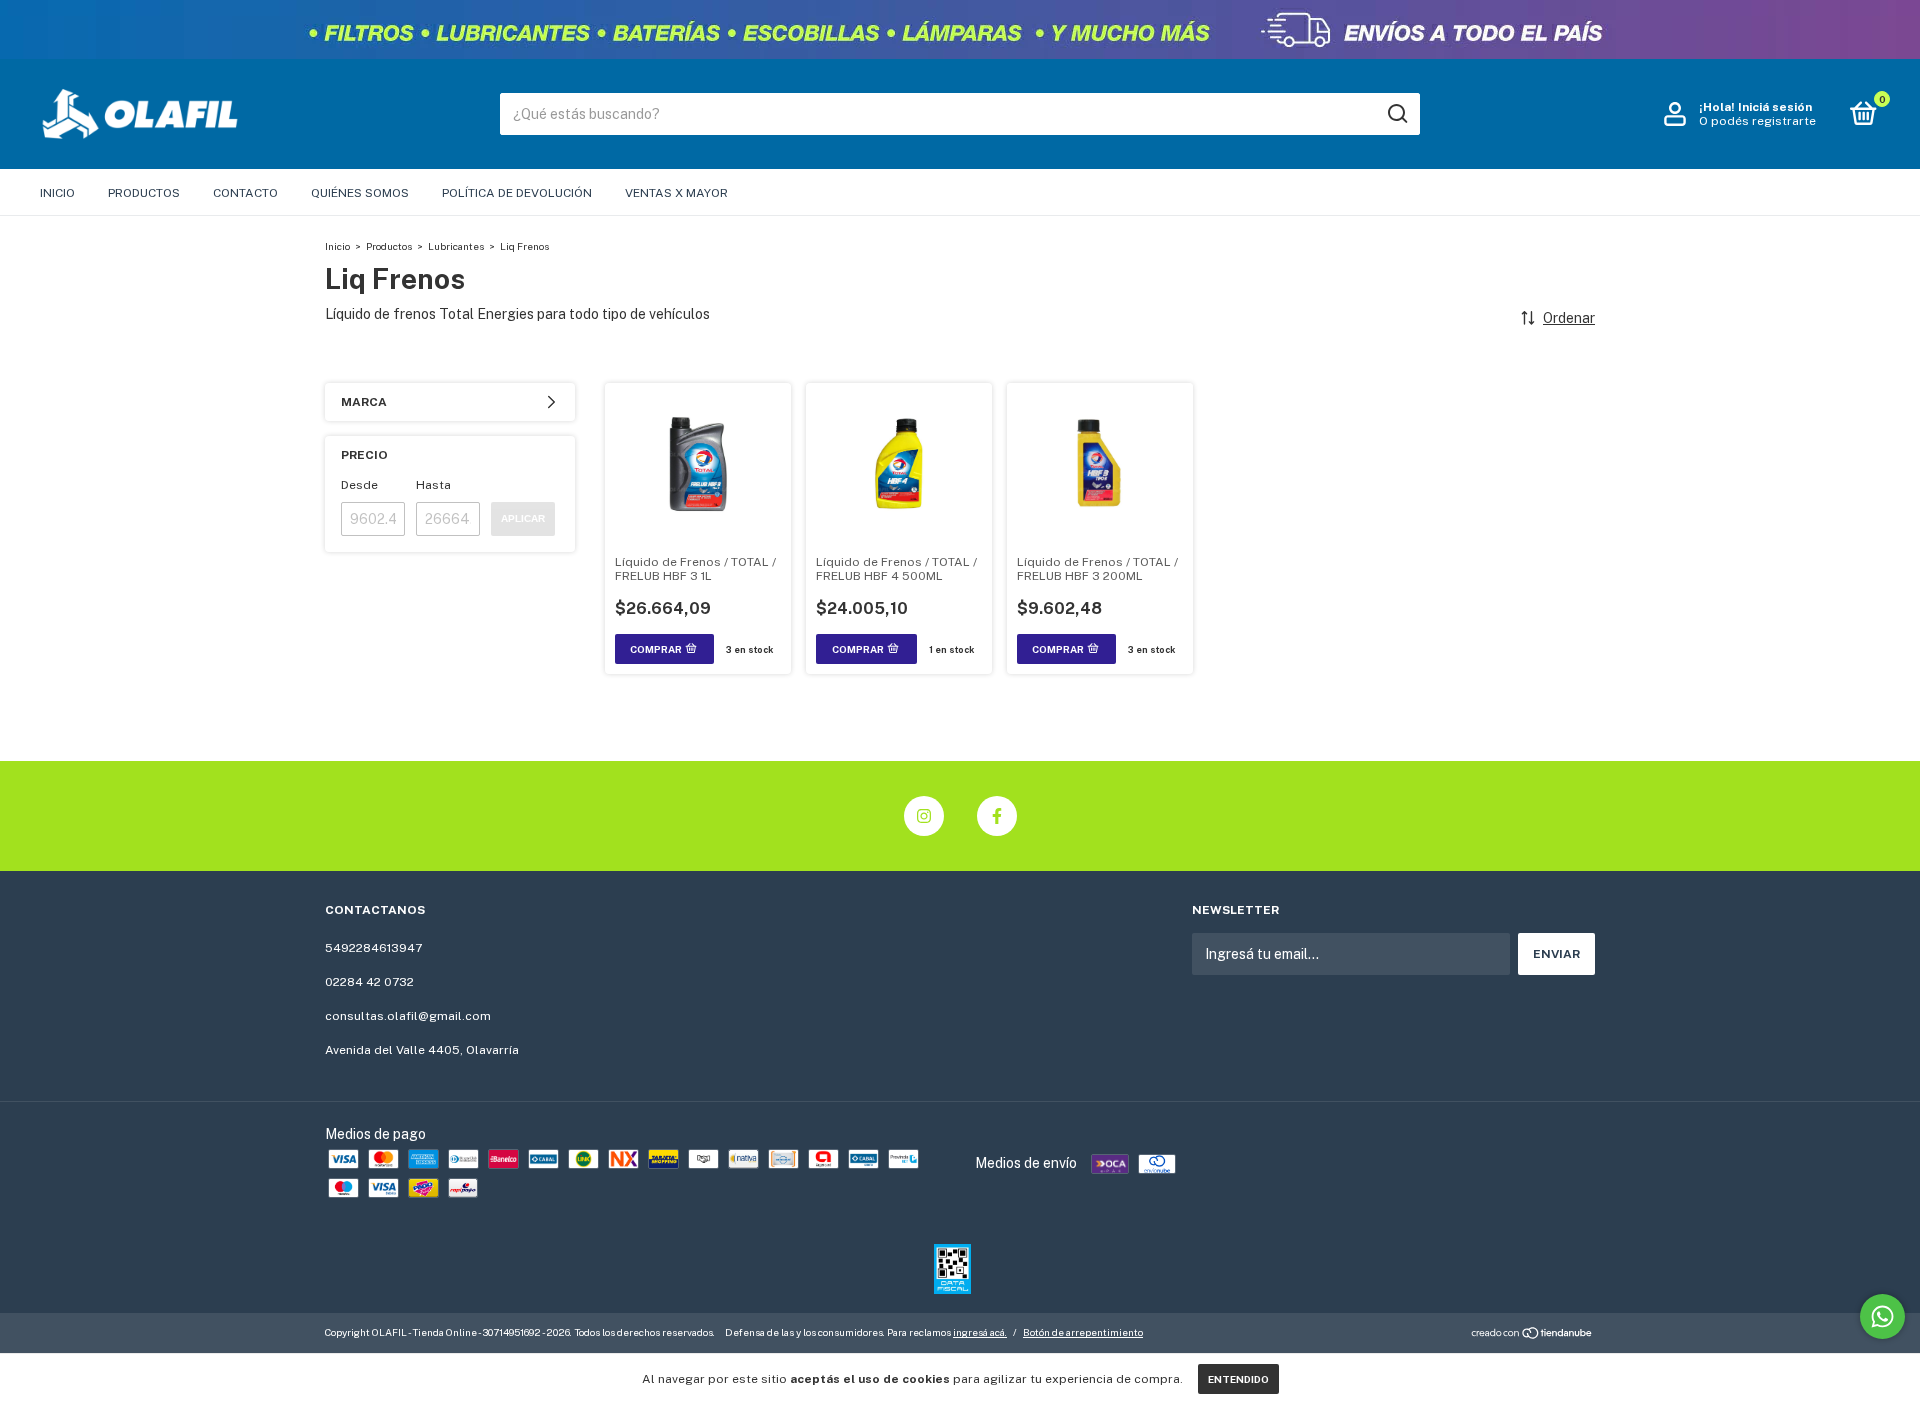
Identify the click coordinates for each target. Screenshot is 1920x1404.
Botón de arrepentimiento (1083, 1332)
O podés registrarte (1757, 121)
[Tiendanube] (1532, 1335)
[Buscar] (1396, 114)
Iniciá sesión (1775, 107)
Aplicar (523, 518)
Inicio (57, 193)
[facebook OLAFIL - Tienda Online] (997, 816)
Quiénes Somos (360, 193)
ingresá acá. (980, 1332)
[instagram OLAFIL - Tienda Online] (924, 816)
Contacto (245, 193)
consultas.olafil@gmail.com (408, 1016)
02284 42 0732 (369, 982)
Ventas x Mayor (676, 193)
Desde (359, 485)
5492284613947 (373, 948)
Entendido (1238, 1379)
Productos (144, 193)
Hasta (433, 485)
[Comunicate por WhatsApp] (1882, 1316)
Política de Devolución (517, 193)
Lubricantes (456, 246)
